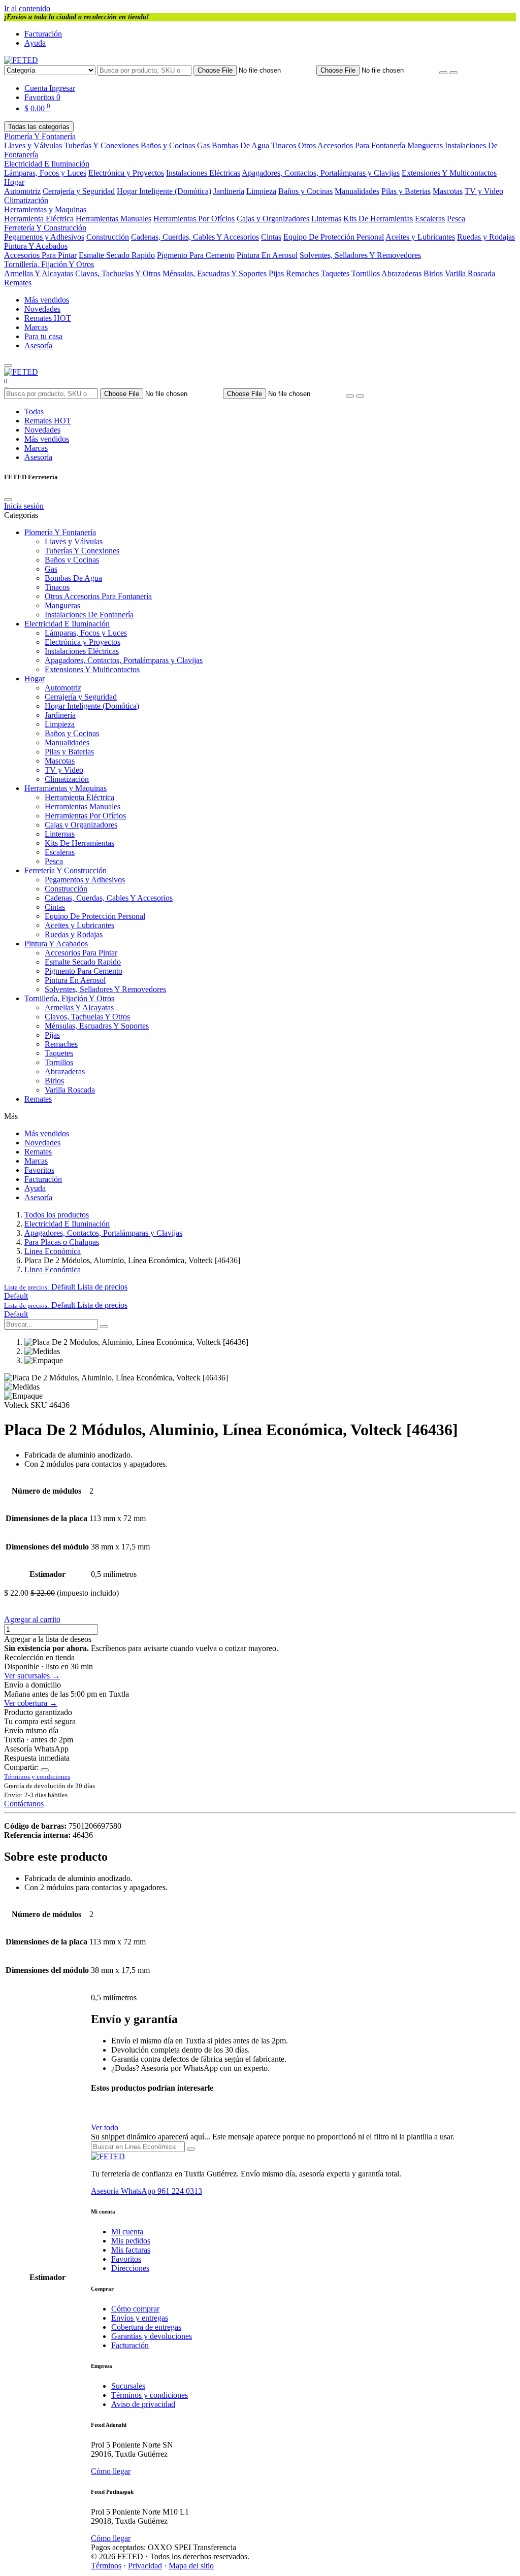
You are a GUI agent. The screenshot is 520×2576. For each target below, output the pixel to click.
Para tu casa (43, 336)
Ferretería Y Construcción (45, 228)
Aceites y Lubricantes (420, 237)
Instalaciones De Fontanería (89, 615)
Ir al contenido (27, 8)
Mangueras (425, 145)
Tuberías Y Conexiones (101, 145)
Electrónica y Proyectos (126, 173)
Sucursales (128, 2386)
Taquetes (335, 273)
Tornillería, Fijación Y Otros (49, 264)
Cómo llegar (111, 2471)
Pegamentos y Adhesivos (44, 237)
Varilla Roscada (470, 273)
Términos (106, 2566)
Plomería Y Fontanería (40, 136)
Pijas (276, 273)
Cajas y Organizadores (273, 219)
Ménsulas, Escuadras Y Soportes (215, 273)
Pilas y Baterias (406, 191)
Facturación (43, 34)
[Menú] (8, 366)
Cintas (271, 237)
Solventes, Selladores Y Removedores (360, 255)
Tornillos (366, 273)
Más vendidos (47, 300)
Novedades (42, 309)
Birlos (433, 273)
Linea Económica (53, 1251)
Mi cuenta (127, 2232)
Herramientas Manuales (113, 219)
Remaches (302, 273)
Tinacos (284, 145)
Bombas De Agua (240, 145)
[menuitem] (16, 1296)
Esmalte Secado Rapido (117, 255)
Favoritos (39, 1170)
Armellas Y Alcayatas (39, 273)
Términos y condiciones (150, 2395)
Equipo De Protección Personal (334, 237)
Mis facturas (131, 2250)
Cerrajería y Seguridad (79, 191)
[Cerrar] (8, 500)
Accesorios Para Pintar (40, 255)
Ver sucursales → (32, 1676)
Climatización (26, 200)
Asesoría (38, 345)
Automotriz (22, 191)
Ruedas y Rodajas (486, 237)
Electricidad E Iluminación (47, 164)
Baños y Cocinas (168, 145)
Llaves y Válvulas (33, 145)
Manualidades (357, 191)
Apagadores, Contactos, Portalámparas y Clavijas (321, 173)
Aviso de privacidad (143, 2404)
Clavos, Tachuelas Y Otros (118, 273)
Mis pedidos (131, 2241)
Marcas (36, 327)
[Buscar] (453, 73)
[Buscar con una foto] (443, 73)
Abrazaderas (401, 273)
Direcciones (130, 2268)
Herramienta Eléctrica (39, 219)
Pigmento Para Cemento (196, 255)
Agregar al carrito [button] (32, 1619)
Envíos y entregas (140, 2318)
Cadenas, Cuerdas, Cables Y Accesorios (195, 237)
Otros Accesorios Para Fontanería (352, 145)
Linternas (326, 219)
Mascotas (448, 191)
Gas (203, 145)
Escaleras (430, 219)
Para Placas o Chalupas (62, 1242)
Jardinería (229, 191)
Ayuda (35, 43)
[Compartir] (45, 1770)
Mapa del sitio (191, 2566)
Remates (18, 283)
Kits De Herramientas (378, 219)
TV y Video (484, 191)
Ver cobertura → (31, 1703)
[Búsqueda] (104, 1327)
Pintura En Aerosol (267, 255)
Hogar (14, 182)
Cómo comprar (135, 2309)
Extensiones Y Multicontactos (449, 173)
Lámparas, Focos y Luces (45, 173)
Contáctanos (24, 1804)
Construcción (108, 237)
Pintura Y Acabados (36, 246)
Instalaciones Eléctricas (203, 173)
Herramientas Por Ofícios (194, 219)
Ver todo (105, 2127)
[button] (66, 1287)
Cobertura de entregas (146, 2327)
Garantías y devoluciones (152, 2336)
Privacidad (145, 2566)
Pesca (456, 219)
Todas (34, 411)
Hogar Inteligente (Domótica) (164, 191)
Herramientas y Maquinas (45, 209)
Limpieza (261, 191)
